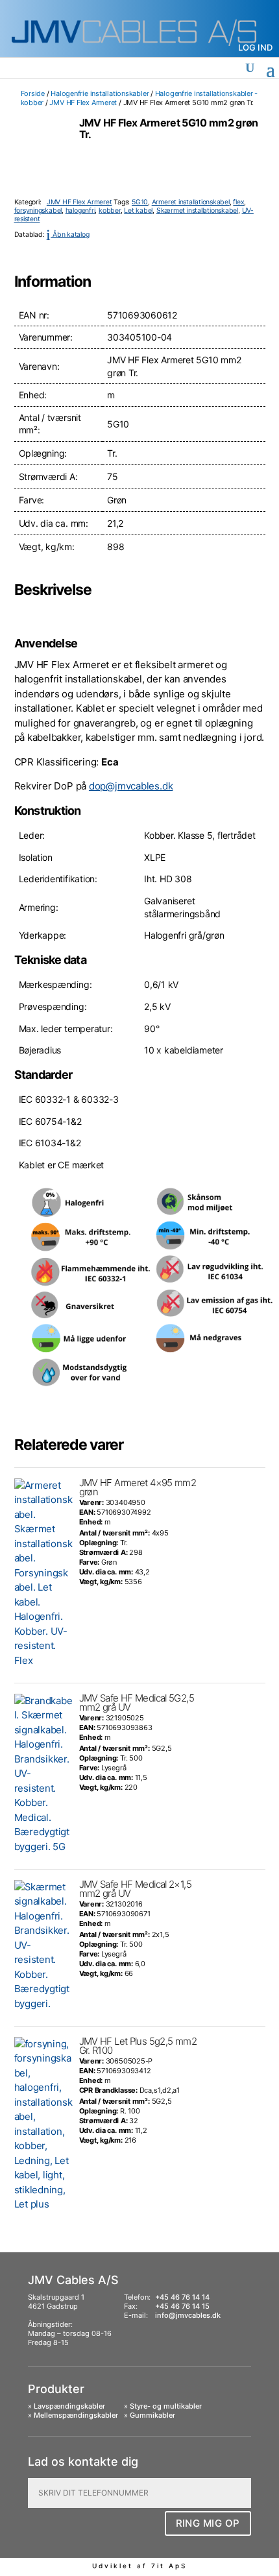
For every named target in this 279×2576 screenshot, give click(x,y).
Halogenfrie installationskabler (100, 93)
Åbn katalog (67, 235)
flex (238, 202)
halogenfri (80, 211)
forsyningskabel (38, 211)
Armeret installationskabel (191, 202)
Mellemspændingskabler (76, 2415)
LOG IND (255, 47)
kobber (110, 211)
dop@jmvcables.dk (131, 786)
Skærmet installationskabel (197, 211)
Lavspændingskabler (69, 2406)
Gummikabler (152, 2415)
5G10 (140, 202)
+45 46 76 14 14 (182, 2297)
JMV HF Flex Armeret (83, 102)
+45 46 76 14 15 (182, 2306)
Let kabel (138, 211)
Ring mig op (208, 2523)
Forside (33, 93)
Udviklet (113, 2566)
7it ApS (169, 2566)
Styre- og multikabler (166, 2406)
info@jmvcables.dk (188, 2315)
